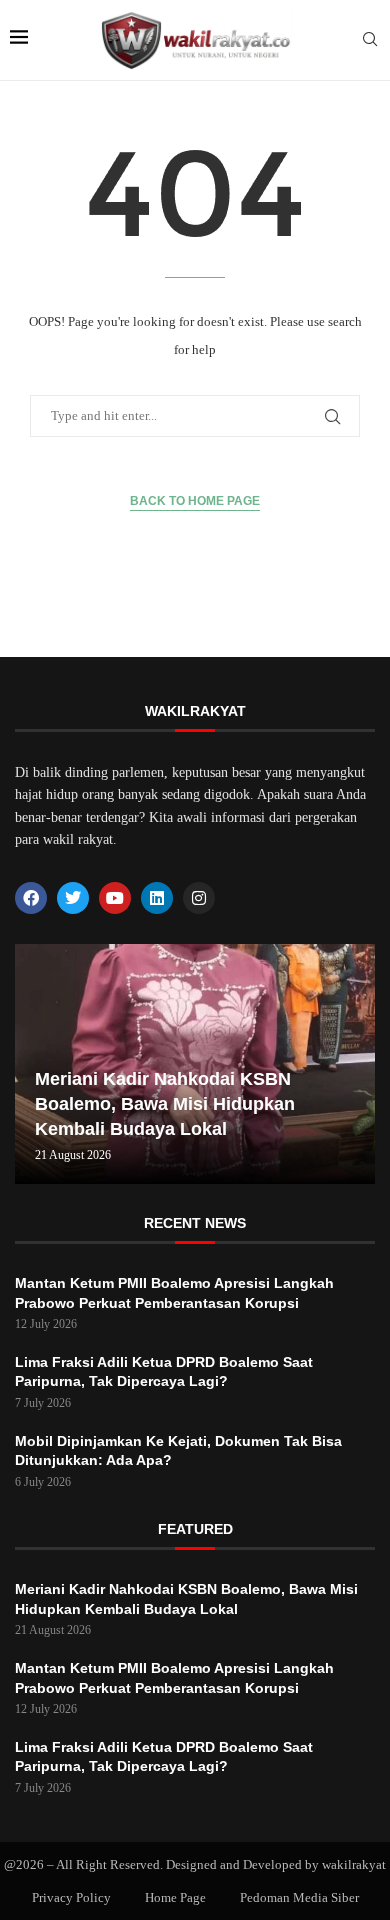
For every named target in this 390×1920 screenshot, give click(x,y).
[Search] (370, 40)
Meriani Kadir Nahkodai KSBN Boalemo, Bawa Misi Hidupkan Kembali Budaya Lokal (165, 1104)
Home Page (175, 1897)
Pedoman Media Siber (299, 1897)
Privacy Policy (71, 1897)
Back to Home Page (195, 501)
